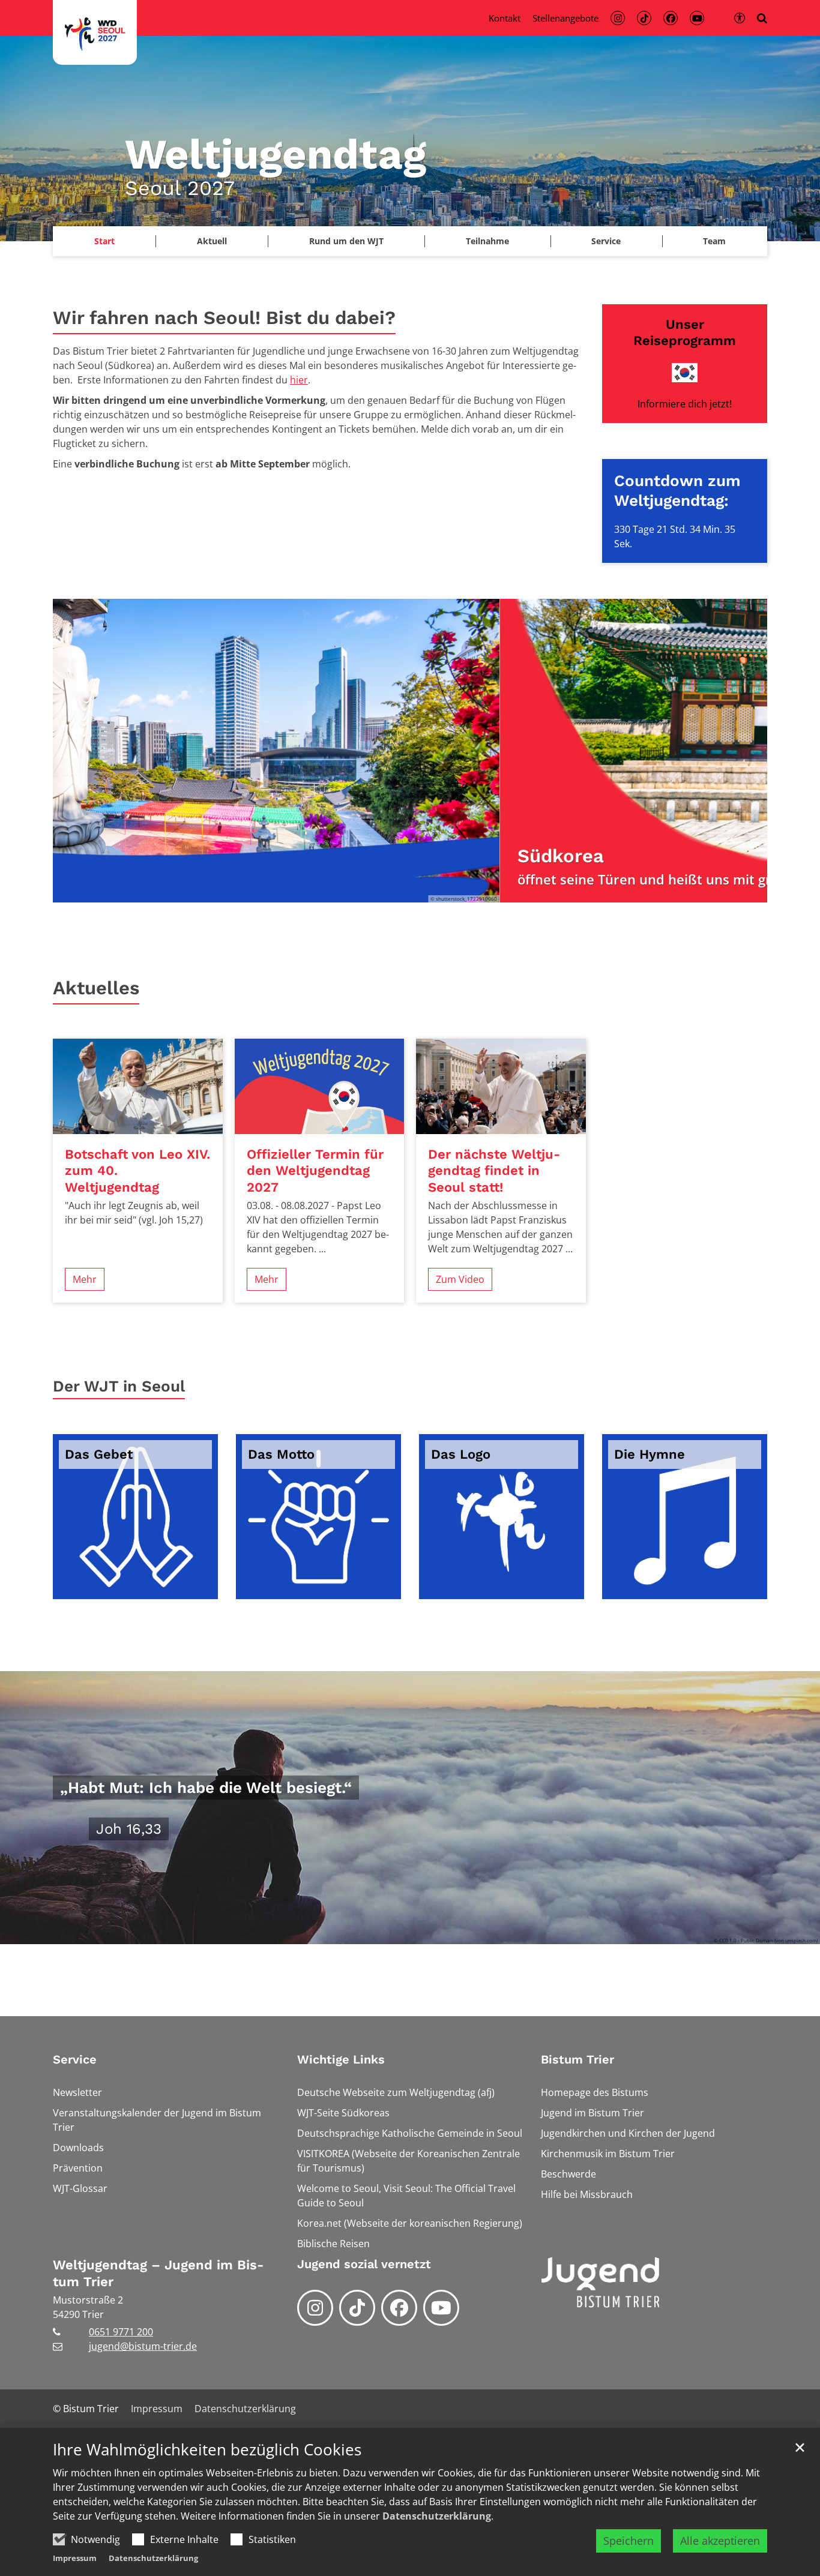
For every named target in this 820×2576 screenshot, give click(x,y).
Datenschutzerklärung (437, 2516)
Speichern (629, 2541)
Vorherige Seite (77, 751)
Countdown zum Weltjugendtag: (677, 491)
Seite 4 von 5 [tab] (431, 890)
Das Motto (281, 1454)
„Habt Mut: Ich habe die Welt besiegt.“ (206, 1788)
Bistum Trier (577, 2059)
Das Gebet (99, 1454)
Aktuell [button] (212, 241)
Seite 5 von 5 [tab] (452, 890)
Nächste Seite (743, 751)
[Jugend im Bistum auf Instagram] (315, 2308)
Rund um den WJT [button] (346, 241)
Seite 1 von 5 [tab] (368, 890)
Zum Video (460, 1279)
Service (75, 2059)
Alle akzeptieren (720, 2541)
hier (299, 380)
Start (104, 241)
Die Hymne (650, 1454)
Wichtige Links (341, 2059)
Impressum (75, 2558)
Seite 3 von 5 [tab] (410, 890)
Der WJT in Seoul (119, 1386)
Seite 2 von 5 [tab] (389, 890)
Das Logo (461, 1454)
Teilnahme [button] (487, 241)
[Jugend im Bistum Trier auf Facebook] (399, 2308)
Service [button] (606, 241)
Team (714, 241)
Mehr (85, 1279)
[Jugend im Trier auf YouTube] (441, 2308)
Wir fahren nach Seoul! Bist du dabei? (224, 318)
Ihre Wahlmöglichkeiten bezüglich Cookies (207, 2450)
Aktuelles (96, 988)
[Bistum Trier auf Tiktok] (357, 2308)
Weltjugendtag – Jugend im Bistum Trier (158, 2273)
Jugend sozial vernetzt (364, 2264)
